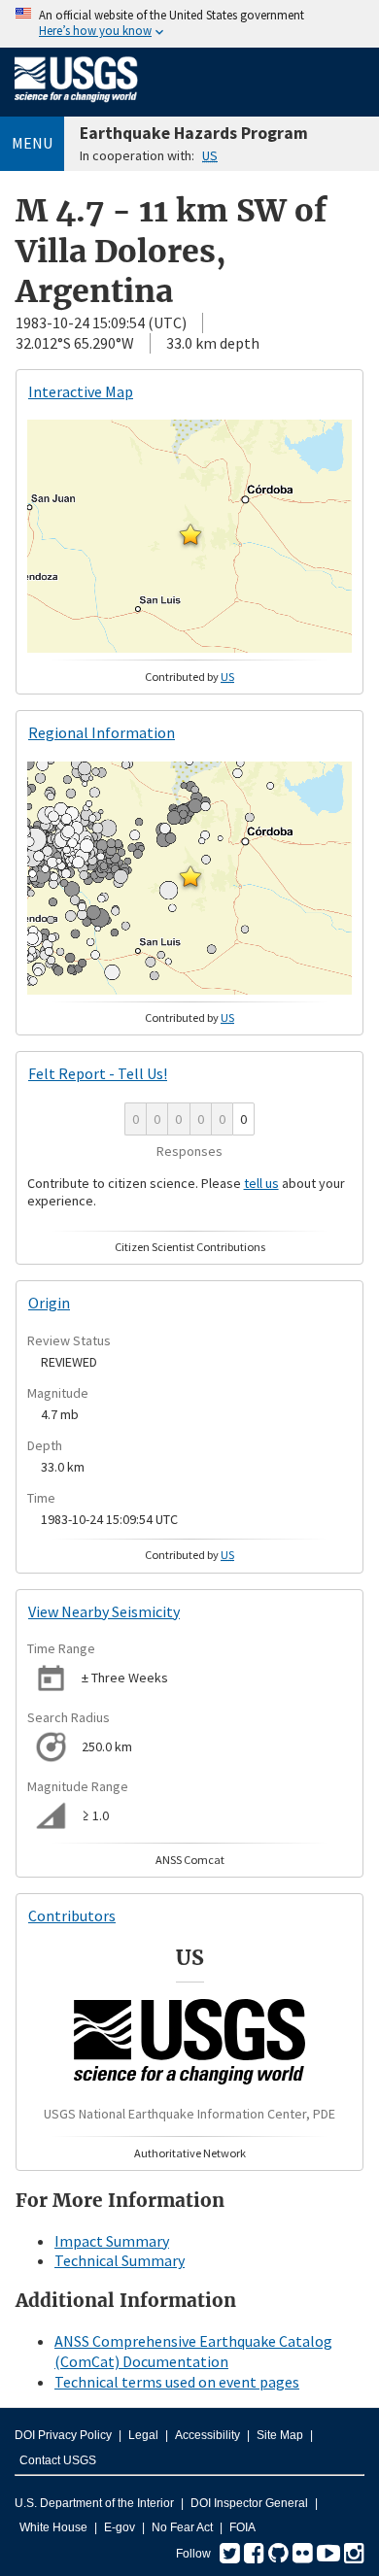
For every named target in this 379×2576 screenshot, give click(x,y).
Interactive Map (81, 391)
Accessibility (207, 2435)
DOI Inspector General (249, 2503)
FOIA (242, 2527)
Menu (32, 143)
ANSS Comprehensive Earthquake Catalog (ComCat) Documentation (193, 2351)
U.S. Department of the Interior (94, 2503)
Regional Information (102, 732)
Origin (49, 1303)
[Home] (76, 106)
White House (53, 2527)
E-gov (120, 2527)
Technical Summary (120, 2260)
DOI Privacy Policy (63, 2435)
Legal (143, 2435)
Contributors (72, 1915)
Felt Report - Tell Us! (98, 1073)
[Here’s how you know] (189, 24)
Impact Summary (112, 2241)
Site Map (280, 2435)
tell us (261, 1183)
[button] (190, 534)
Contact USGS (58, 2460)
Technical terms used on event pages (177, 2382)
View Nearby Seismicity (104, 1611)
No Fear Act (182, 2527)
